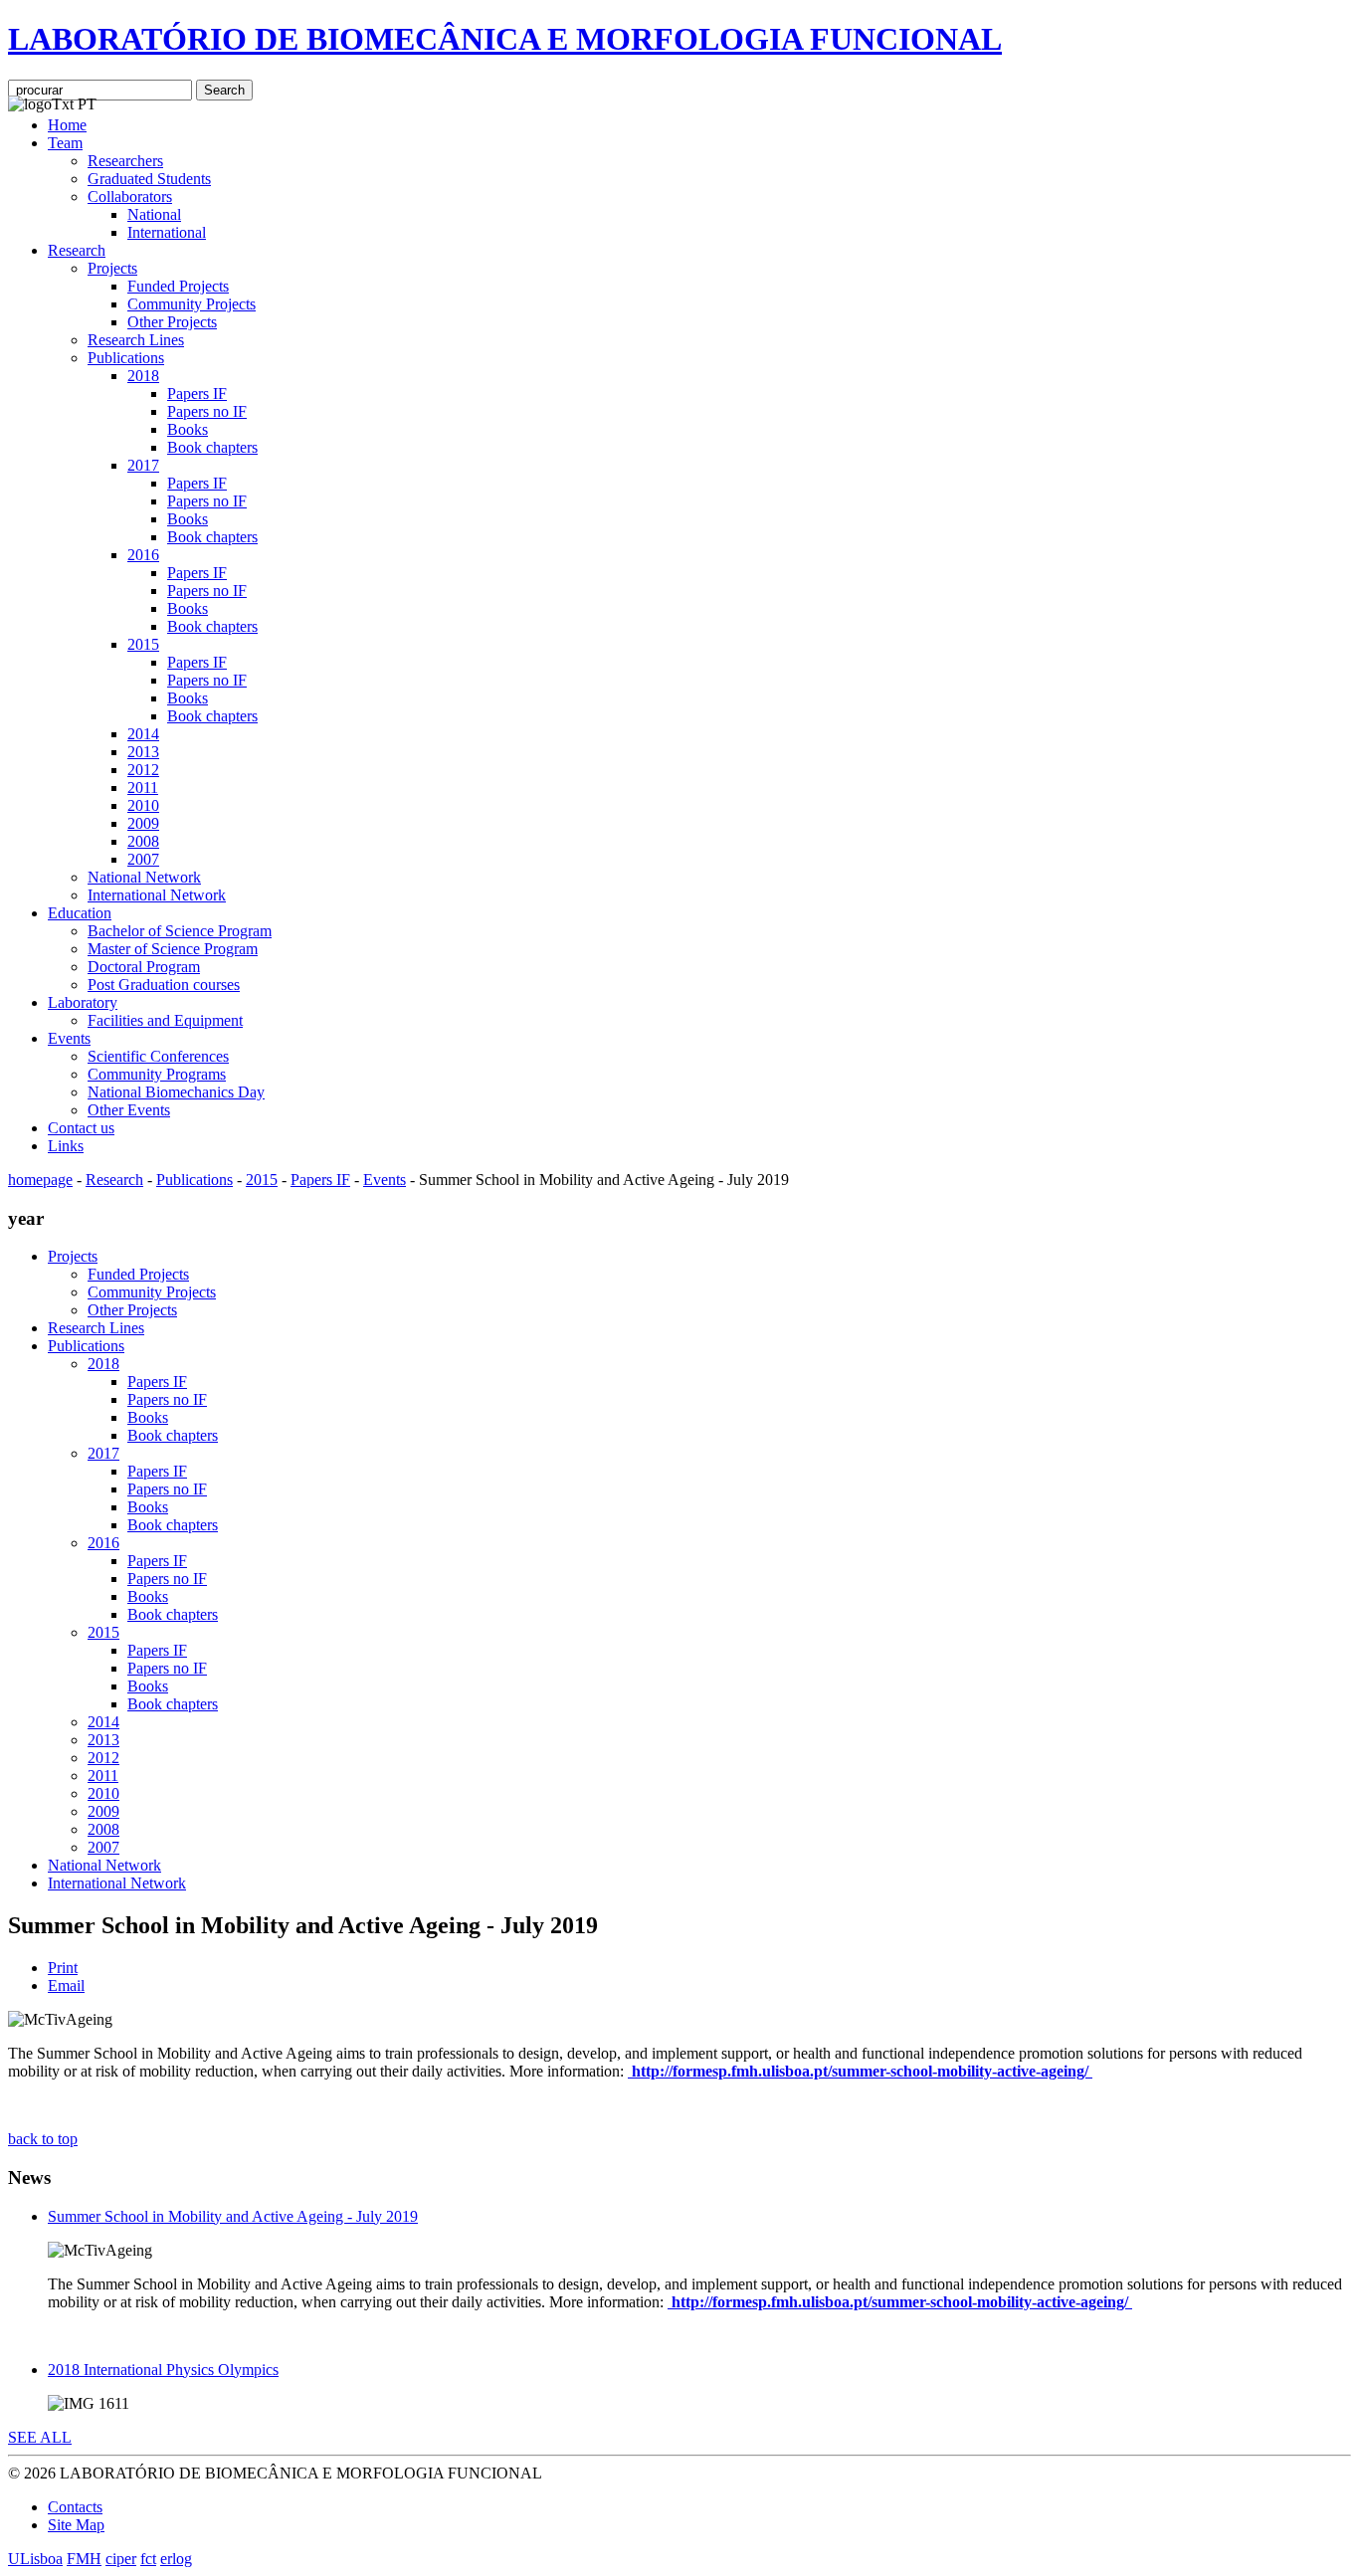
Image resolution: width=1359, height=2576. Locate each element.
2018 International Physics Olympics (163, 2370)
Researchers (125, 161)
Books (188, 429)
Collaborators (130, 197)
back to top (43, 2139)
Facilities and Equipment (165, 1020)
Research (77, 250)
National (154, 214)
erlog (176, 2559)
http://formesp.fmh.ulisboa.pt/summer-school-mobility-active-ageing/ (860, 2071)
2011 (143, 788)
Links (66, 1146)
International (167, 232)
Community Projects (192, 304)
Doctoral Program (144, 967)
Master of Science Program (173, 949)
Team (65, 143)
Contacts (75, 2507)
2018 (143, 376)
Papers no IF (207, 411)
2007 (143, 859)
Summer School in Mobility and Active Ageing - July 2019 (233, 2216)
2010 (143, 805)
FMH (84, 2559)
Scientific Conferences (158, 1056)
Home (67, 125)
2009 (143, 823)
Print (63, 1968)
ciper (121, 2559)
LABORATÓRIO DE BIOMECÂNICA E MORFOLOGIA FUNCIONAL (505, 39)
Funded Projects (178, 286)
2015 (143, 644)
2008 (143, 841)
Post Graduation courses (164, 985)
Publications (126, 358)
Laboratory (83, 1002)
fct (148, 2559)
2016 (143, 555)
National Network (144, 877)
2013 (143, 752)
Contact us (81, 1128)
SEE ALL (40, 2437)
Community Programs (157, 1074)
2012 (143, 770)
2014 (143, 734)
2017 (143, 465)
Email (66, 1985)
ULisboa (35, 2559)
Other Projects (172, 322)
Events (69, 1038)
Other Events (129, 1110)
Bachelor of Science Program (180, 931)
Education (80, 913)
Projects (112, 268)
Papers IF (197, 394)
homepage (40, 1180)
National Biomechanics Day (176, 1092)
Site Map (76, 2525)
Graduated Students (149, 179)
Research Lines (136, 340)
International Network (157, 895)
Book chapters (212, 447)
